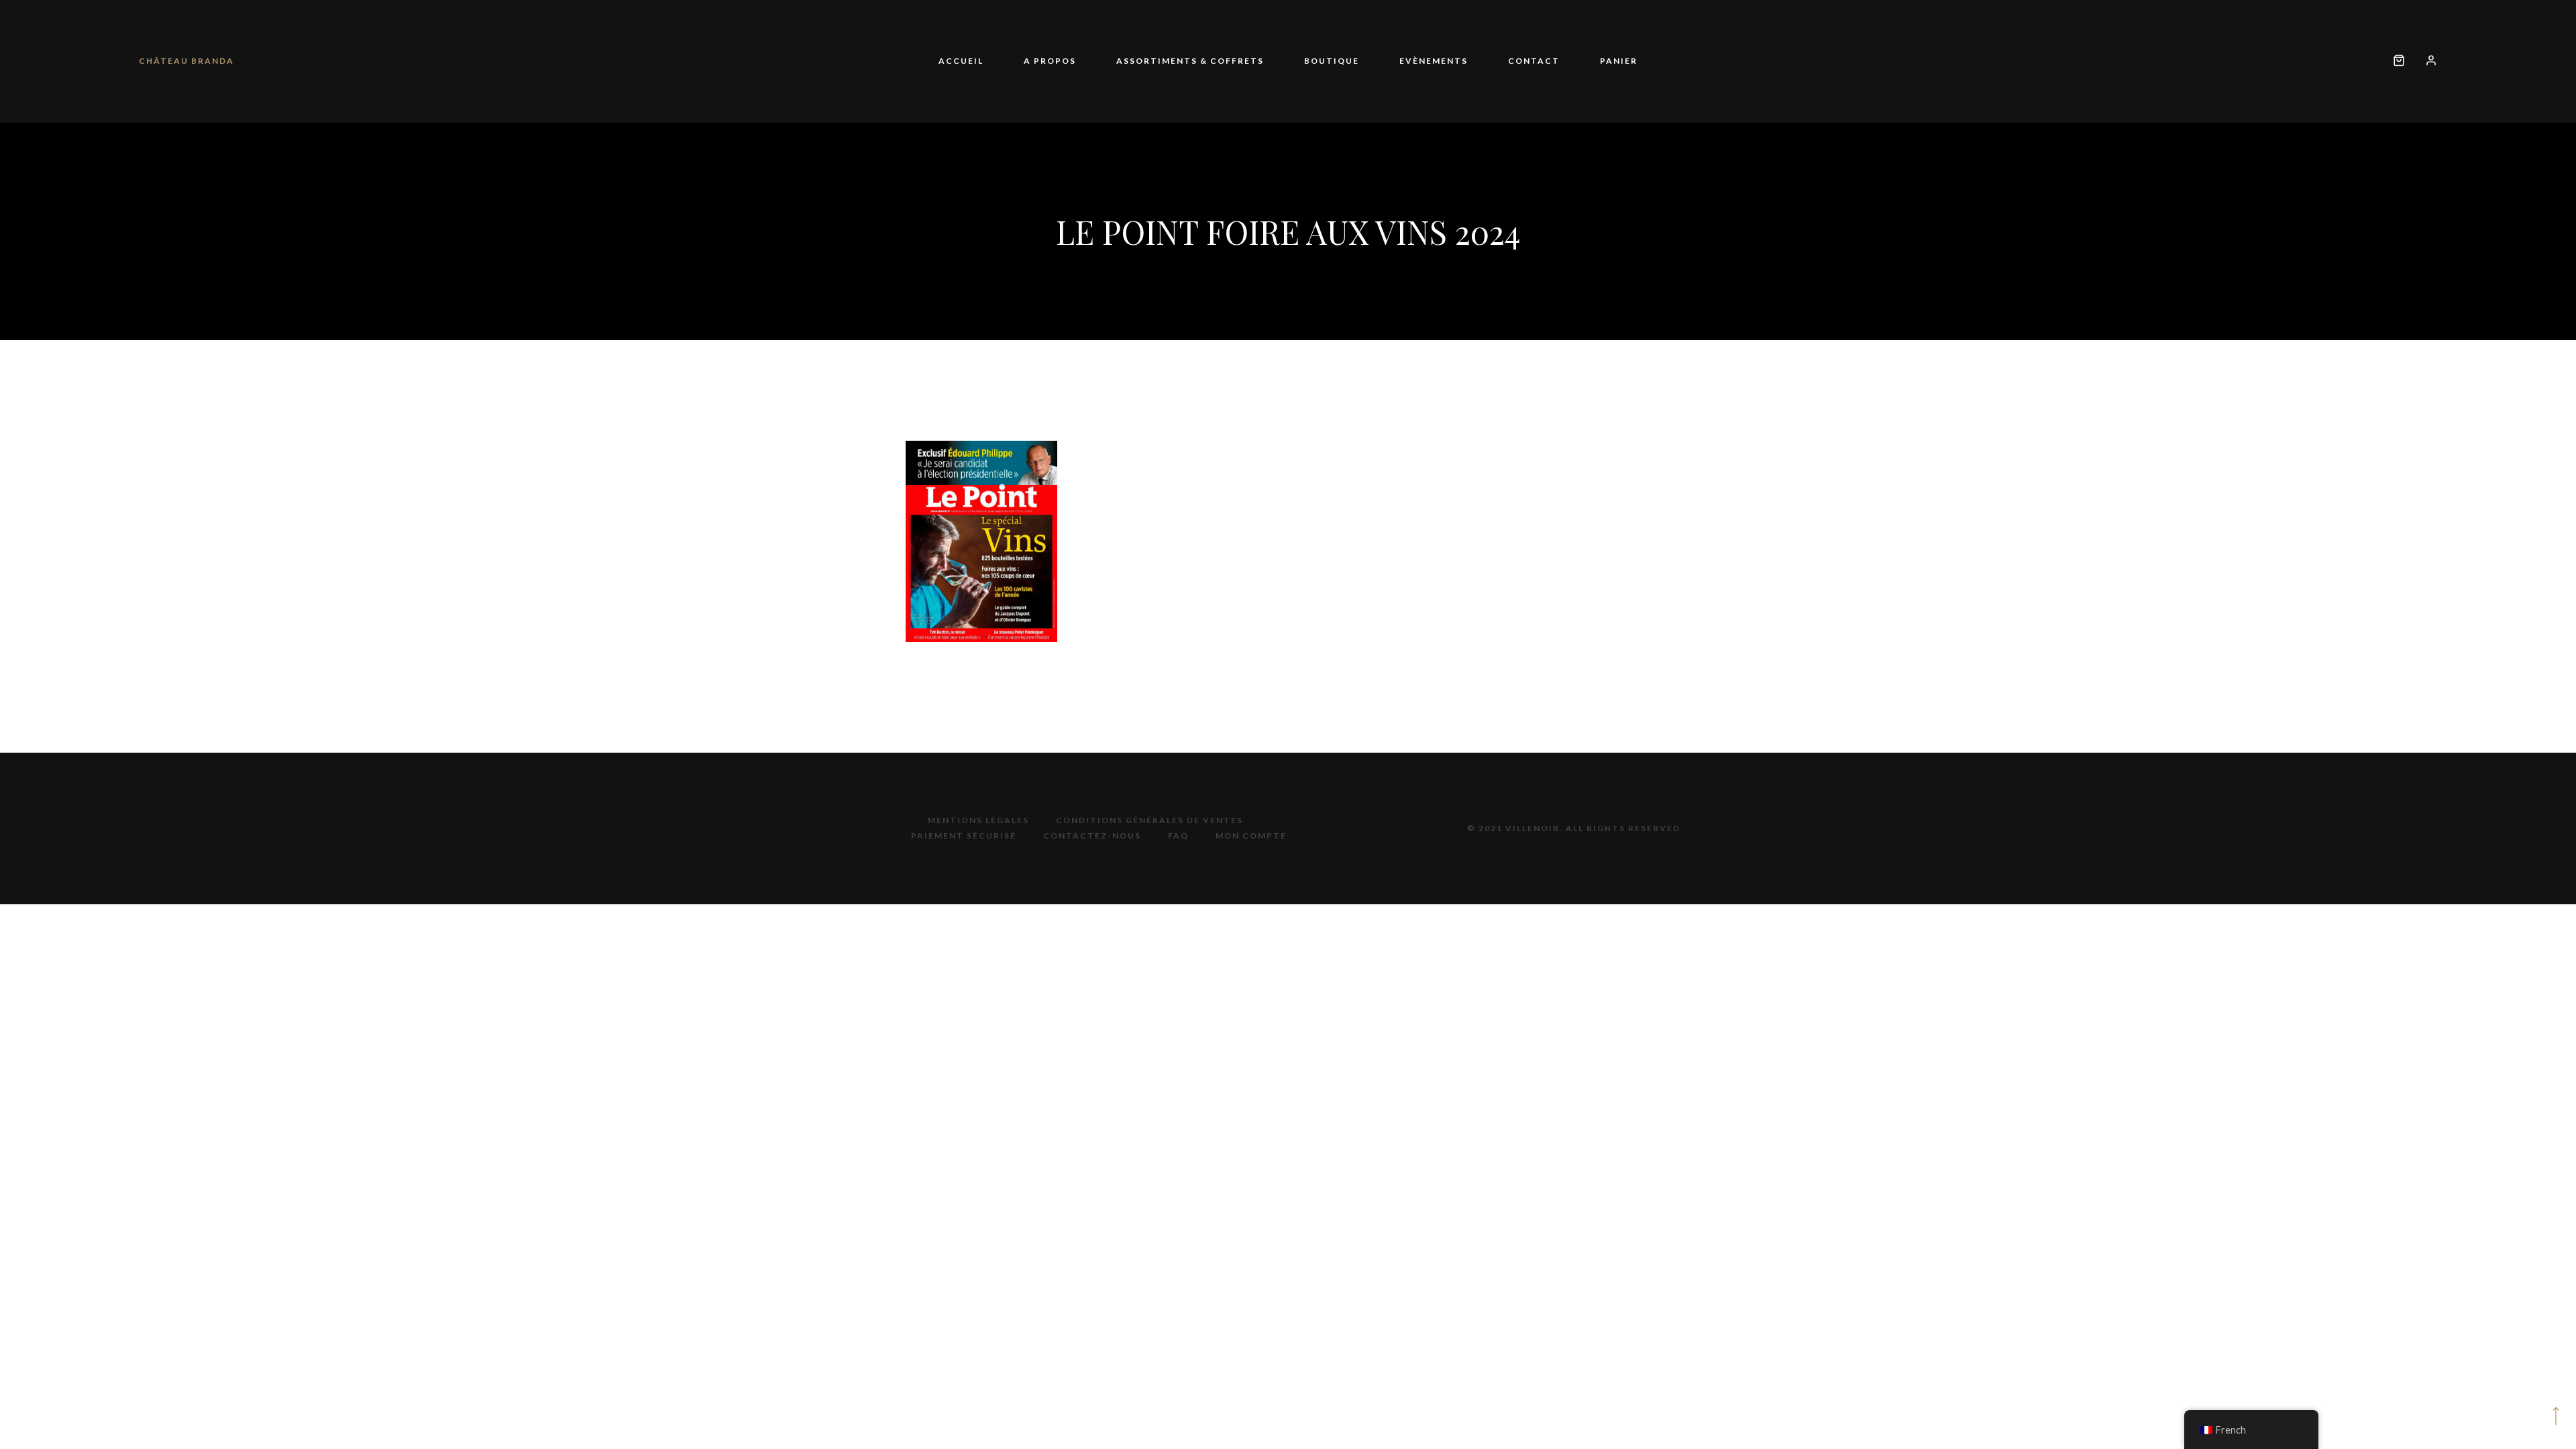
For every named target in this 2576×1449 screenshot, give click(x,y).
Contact (1494, 61)
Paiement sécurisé (964, 836)
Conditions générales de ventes (1149, 820)
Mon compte (1251, 836)
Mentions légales (978, 820)
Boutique (1332, 61)
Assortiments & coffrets (1210, 61)
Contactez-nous (1092, 836)
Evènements (1413, 61)
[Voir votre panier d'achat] (2399, 61)
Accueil (1021, 61)
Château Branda (186, 61)
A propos (1090, 61)
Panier (1558, 61)
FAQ (1178, 836)
